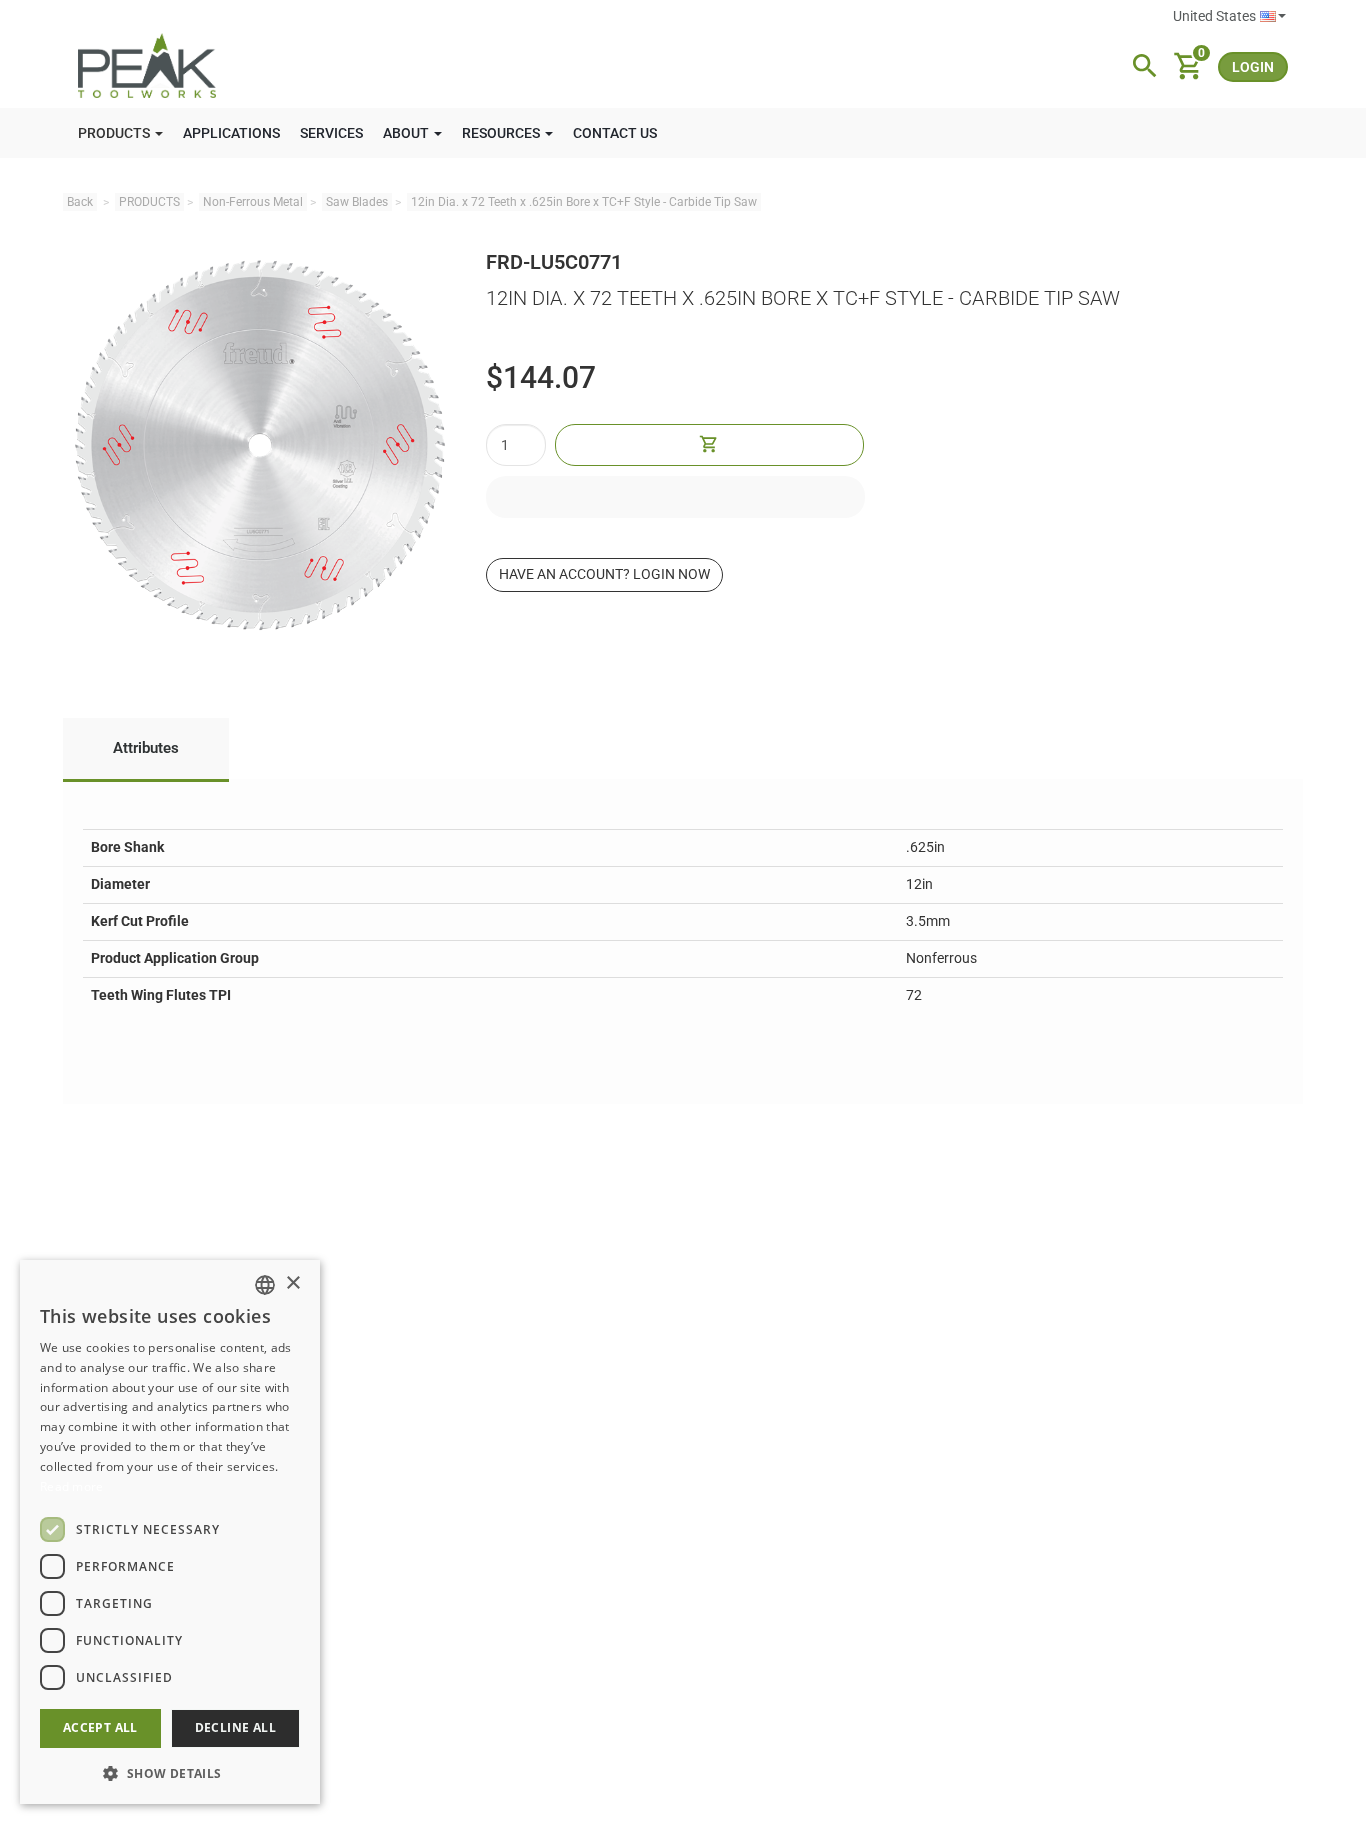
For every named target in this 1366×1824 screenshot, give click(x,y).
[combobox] (265, 1285)
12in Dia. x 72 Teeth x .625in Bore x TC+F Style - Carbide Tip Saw (584, 202)
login (1253, 67)
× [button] (292, 1283)
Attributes (146, 748)
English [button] (1229, 17)
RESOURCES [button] (502, 133)
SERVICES (331, 133)
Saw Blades (357, 202)
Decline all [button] (235, 1727)
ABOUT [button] (407, 133)
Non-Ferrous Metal (253, 202)
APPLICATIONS (231, 133)
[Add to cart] (709, 445)
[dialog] (170, 1532)
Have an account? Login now (604, 574)
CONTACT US (615, 133)
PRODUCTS (149, 202)
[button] (170, 1772)
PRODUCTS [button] (115, 133)
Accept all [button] (100, 1727)
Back (80, 202)
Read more (72, 1486)
